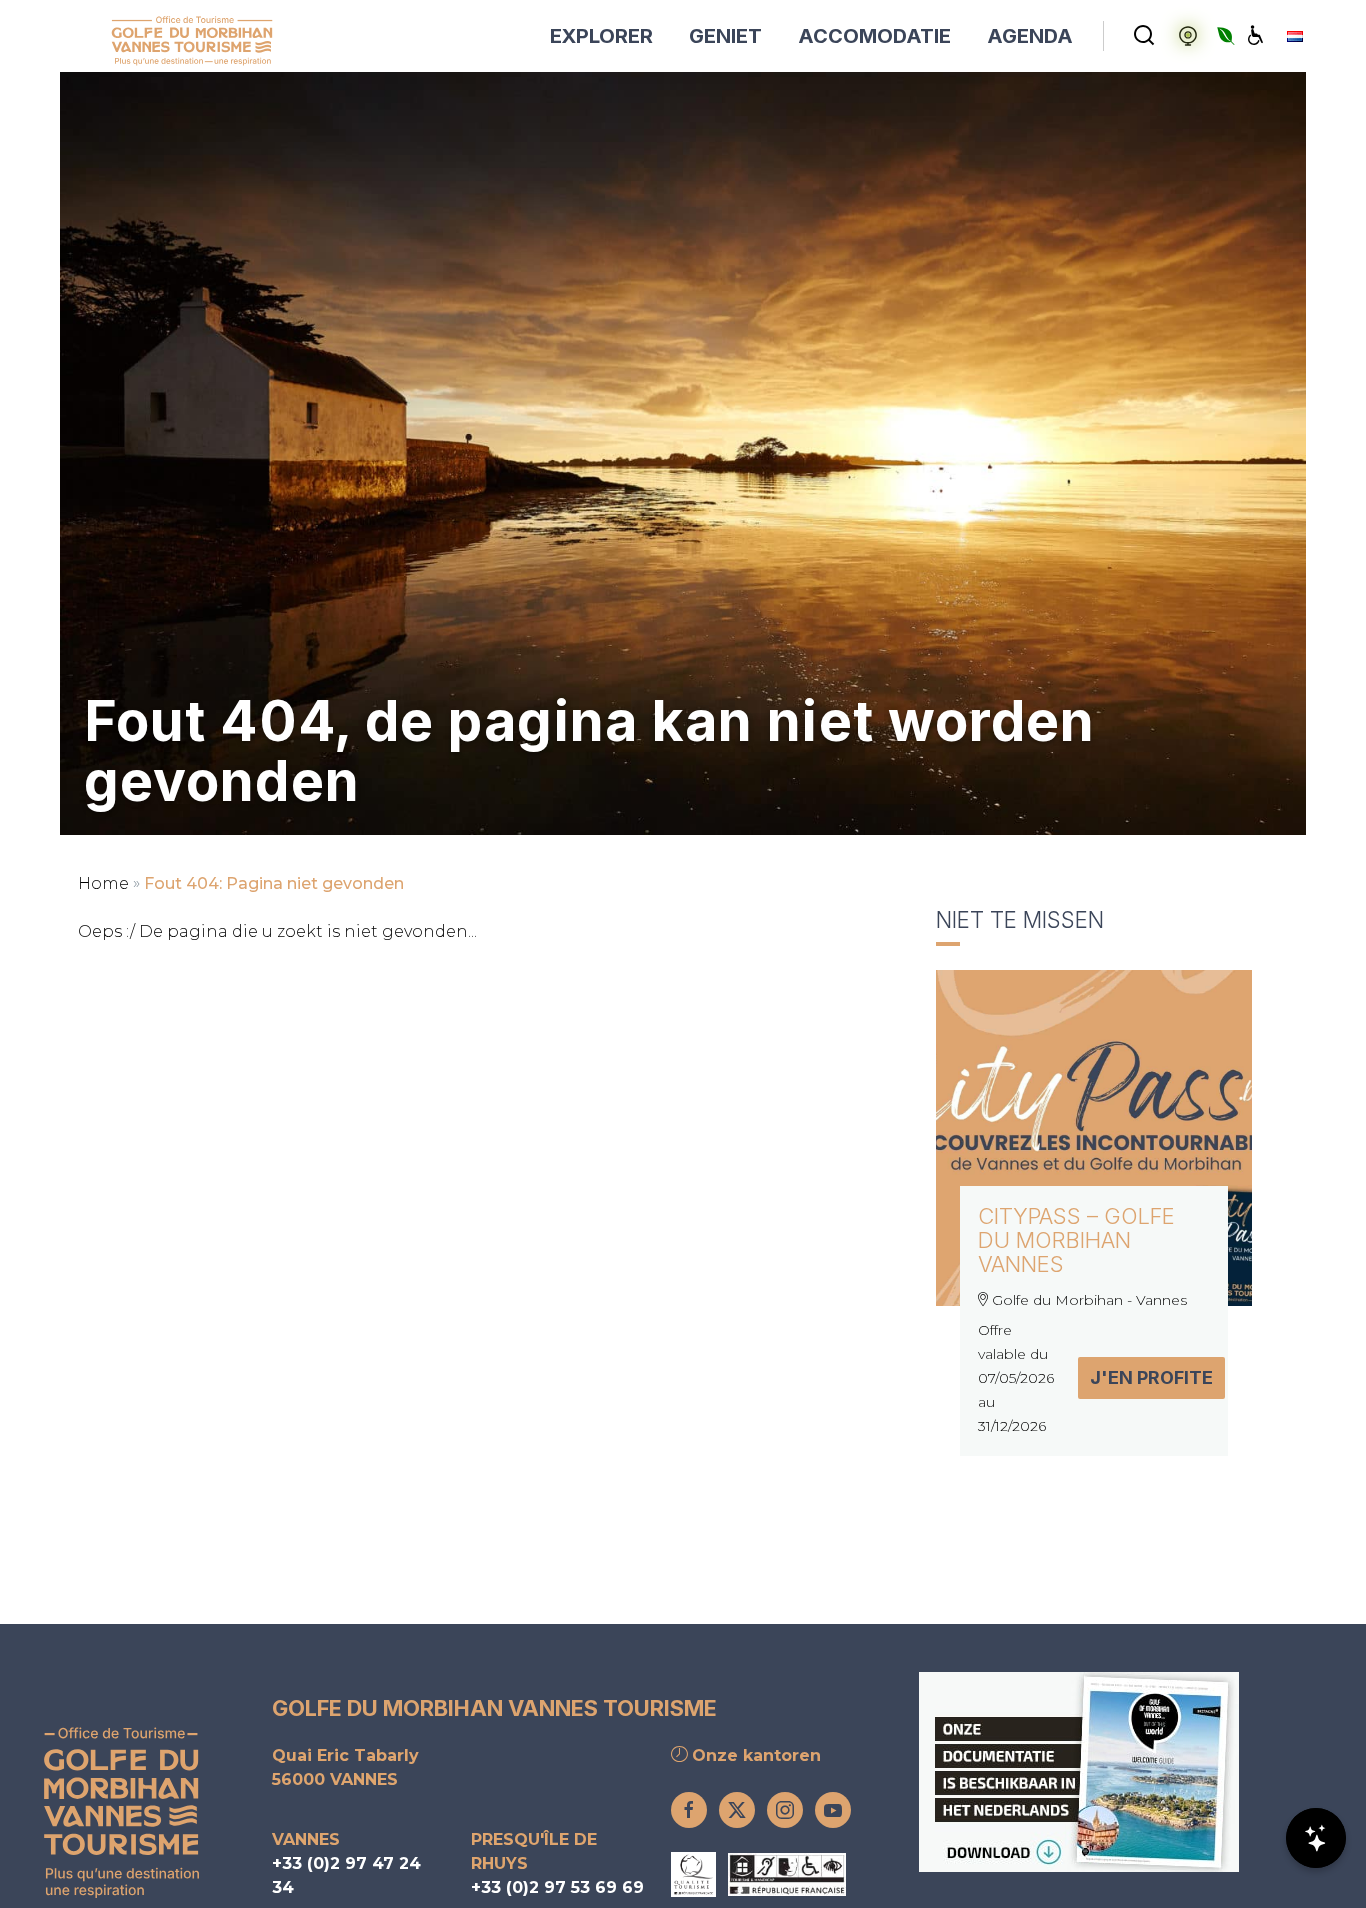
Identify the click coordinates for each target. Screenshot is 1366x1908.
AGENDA (1030, 36)
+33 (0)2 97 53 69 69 (557, 1887)
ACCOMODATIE (874, 36)
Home (103, 883)
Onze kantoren (754, 1755)
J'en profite (1151, 1377)
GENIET (725, 36)
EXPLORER (601, 36)
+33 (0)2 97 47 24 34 (346, 1875)
